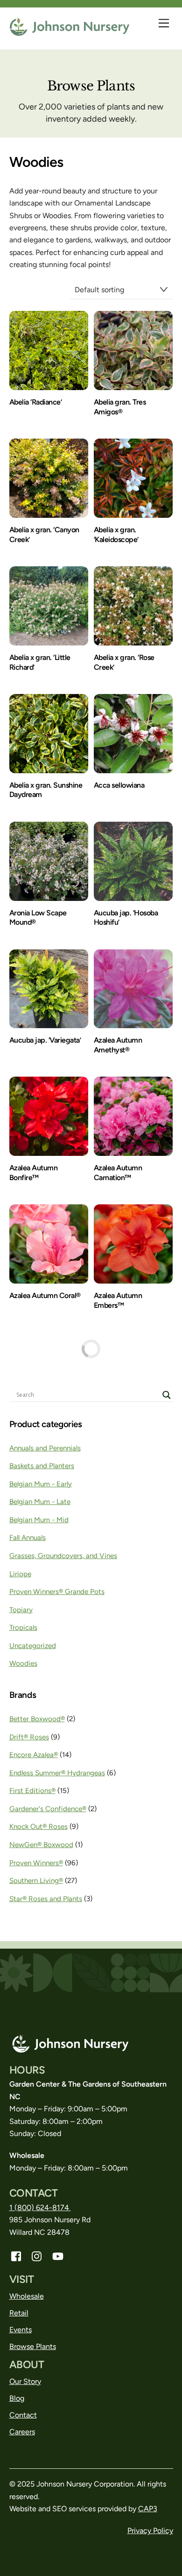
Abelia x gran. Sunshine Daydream (46, 790)
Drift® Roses (29, 1737)
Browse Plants (33, 2346)
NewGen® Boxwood (41, 1845)
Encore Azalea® (34, 1755)
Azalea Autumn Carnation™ (118, 1173)
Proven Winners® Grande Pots (57, 1592)
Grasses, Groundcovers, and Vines (63, 1556)
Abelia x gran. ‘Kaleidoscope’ (116, 535)
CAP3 (148, 2509)
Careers (22, 2432)
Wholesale (27, 2296)
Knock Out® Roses (38, 1827)
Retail (19, 2313)
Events (21, 2330)
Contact (23, 2415)
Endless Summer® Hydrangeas (57, 1773)
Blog (17, 2398)
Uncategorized (33, 1646)
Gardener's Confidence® (48, 1809)
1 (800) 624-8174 (40, 2208)
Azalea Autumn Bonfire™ (34, 1173)
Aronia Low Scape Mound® (38, 918)
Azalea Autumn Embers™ (118, 1300)
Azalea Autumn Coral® (45, 1295)
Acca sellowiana (119, 785)
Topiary (21, 1610)
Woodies (23, 1663)
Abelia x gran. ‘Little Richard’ (40, 662)
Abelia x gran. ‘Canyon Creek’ (44, 535)
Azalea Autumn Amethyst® (118, 1045)
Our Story (25, 2381)
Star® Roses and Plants (46, 1899)
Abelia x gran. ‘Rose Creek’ (124, 662)
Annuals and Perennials (45, 1448)
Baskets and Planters (42, 1466)
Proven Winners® (36, 1863)
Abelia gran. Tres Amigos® (120, 407)
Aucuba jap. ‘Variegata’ (45, 1040)
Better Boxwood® (37, 1719)
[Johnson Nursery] (70, 32)
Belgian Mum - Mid (39, 1520)
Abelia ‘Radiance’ (36, 402)
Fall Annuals (28, 1538)
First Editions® (32, 1791)
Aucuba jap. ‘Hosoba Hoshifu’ (126, 918)
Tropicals (23, 1628)
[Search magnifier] (167, 1395)
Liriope (20, 1574)
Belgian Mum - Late (40, 1502)
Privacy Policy (150, 2531)
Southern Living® (36, 1881)
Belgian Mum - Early (41, 1484)
